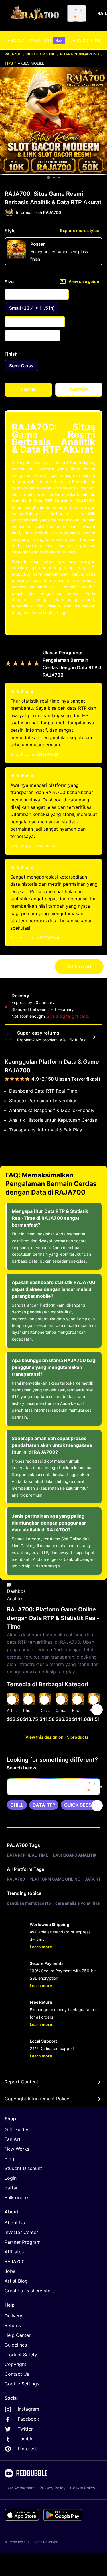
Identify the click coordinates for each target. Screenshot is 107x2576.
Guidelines (16, 2345)
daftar (11, 2188)
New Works (17, 2149)
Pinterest (27, 2449)
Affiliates (14, 2252)
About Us (15, 2223)
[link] (17, 1805)
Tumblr (24, 2439)
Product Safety (21, 2355)
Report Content (21, 2082)
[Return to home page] (35, 13)
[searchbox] (53, 1787)
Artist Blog (16, 2281)
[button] (78, 1710)
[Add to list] (12, 1700)
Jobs (10, 2271)
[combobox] (77, 13)
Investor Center (21, 2232)
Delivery (13, 2316)
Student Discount (23, 2168)
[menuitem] (15, 41)
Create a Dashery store (30, 2291)
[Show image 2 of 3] (54, 177)
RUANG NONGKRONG (80, 54)
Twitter (25, 2429)
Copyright (15, 2364)
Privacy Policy (53, 2488)
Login (11, 2178)
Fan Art (13, 2139)
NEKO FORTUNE (41, 54)
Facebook (28, 2419)
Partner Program (23, 2242)
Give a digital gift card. (68, 1016)
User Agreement (20, 2488)
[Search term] (78, 13)
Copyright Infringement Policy (37, 2099)
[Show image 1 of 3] (49, 177)
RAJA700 (15, 41)
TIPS (9, 63)
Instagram (28, 2409)
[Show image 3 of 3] (59, 177)
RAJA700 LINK (85, 41)
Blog (9, 2159)
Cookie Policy (83, 2488)
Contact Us (17, 2374)
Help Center (18, 2335)
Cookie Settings (22, 2384)
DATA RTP (46, 41)
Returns (13, 2325)
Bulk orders (17, 2197)
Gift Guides (17, 2129)
